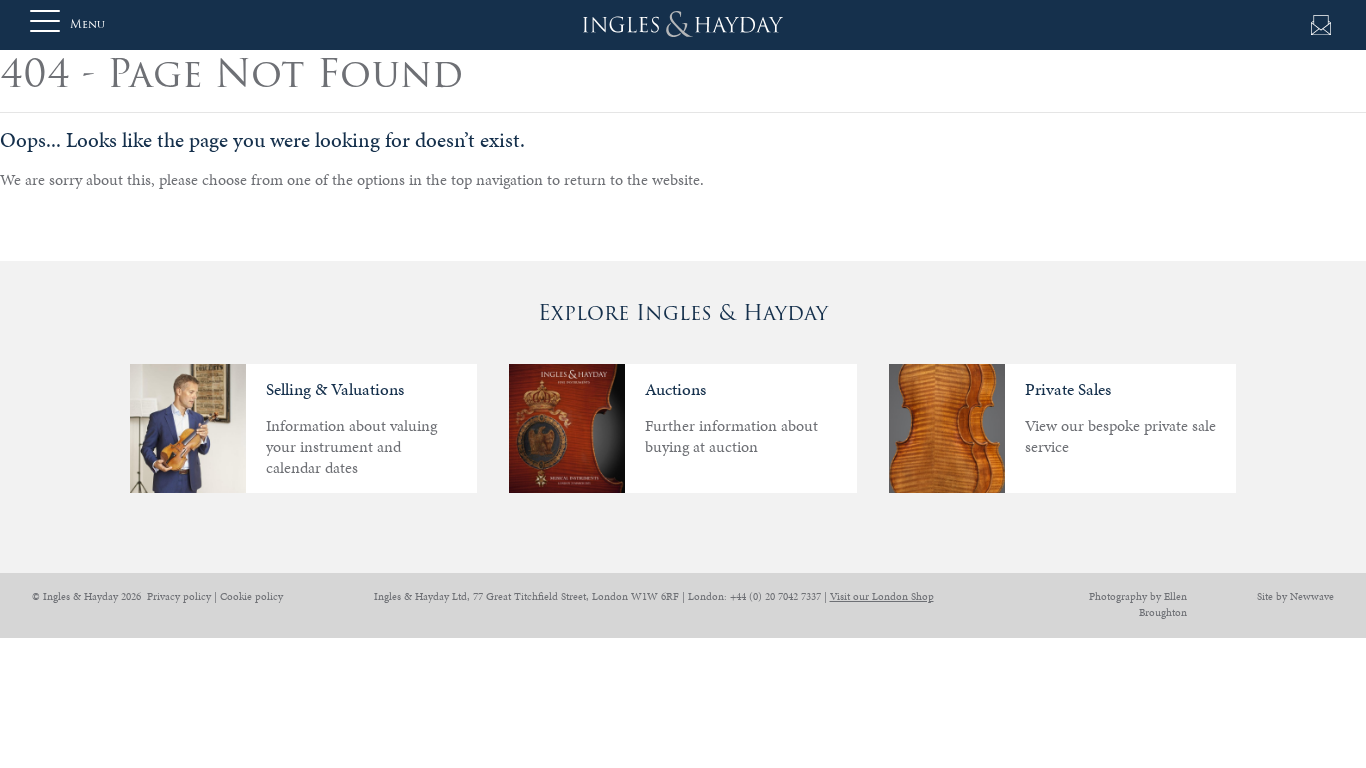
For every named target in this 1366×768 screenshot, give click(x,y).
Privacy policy (179, 596)
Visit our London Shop (882, 596)
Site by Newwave (1295, 596)
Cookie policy (251, 596)
